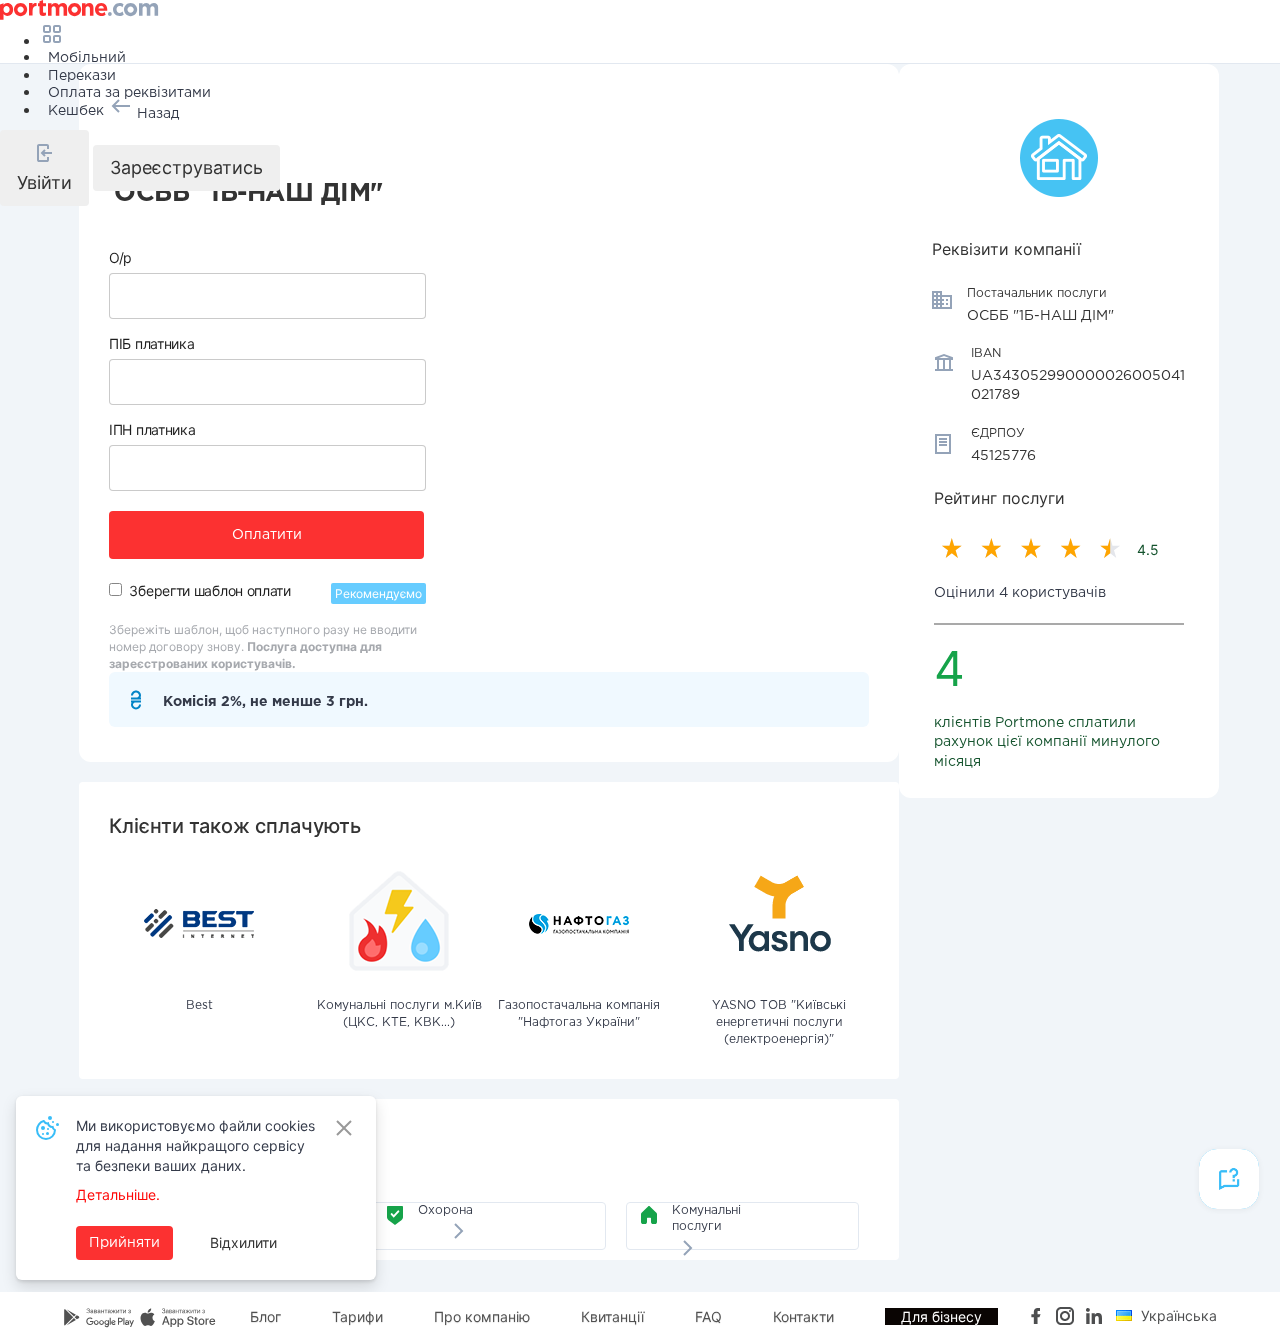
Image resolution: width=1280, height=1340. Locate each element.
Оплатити (267, 535)
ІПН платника (152, 429)
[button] (44, 168)
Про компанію (482, 1316)
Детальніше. (118, 1194)
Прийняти (124, 1243)
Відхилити (243, 1242)
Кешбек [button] (76, 111)
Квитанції (612, 1316)
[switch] (115, 589)
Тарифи (357, 1316)
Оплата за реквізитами (129, 93)
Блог (265, 1316)
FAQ (708, 1316)
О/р (120, 257)
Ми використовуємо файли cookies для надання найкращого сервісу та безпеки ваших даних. (195, 1145)
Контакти (803, 1316)
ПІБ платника (151, 343)
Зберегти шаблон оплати (209, 590)
